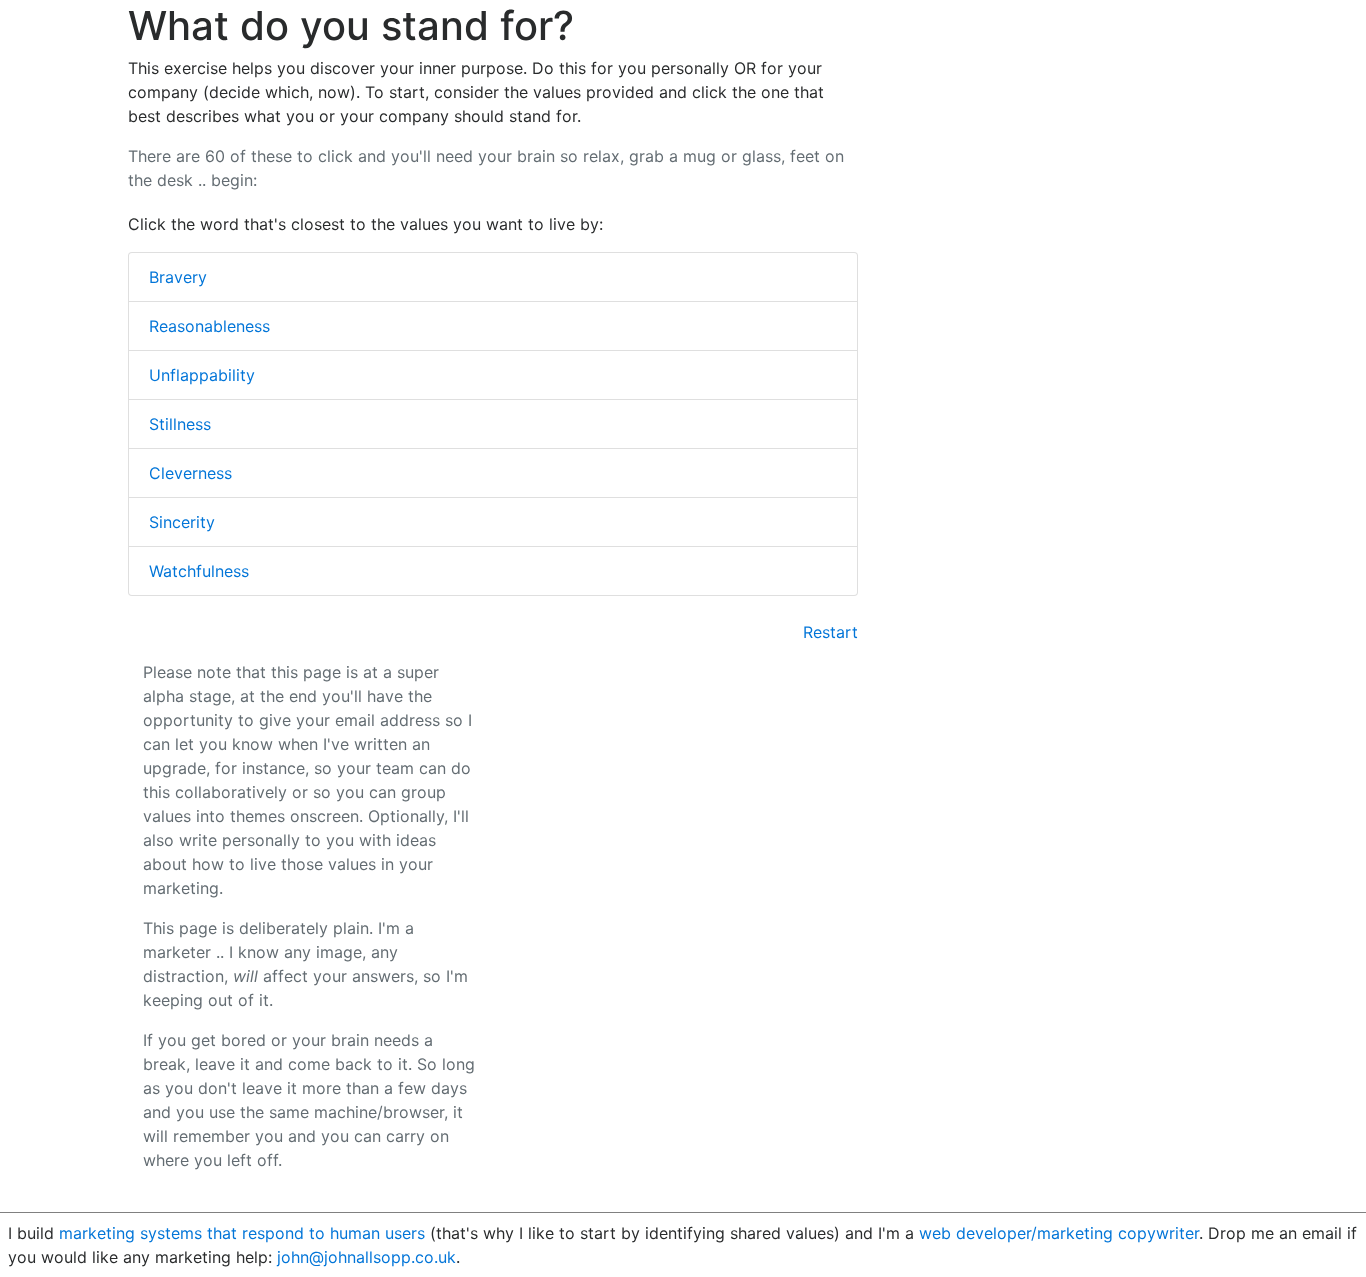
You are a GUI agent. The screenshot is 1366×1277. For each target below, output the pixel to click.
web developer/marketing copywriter (1059, 1233)
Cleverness (190, 473)
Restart (830, 632)
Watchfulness (199, 571)
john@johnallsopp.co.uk (366, 1257)
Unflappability (202, 375)
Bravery (178, 277)
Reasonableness (209, 326)
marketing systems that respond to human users (242, 1233)
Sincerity (182, 522)
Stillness (180, 424)
